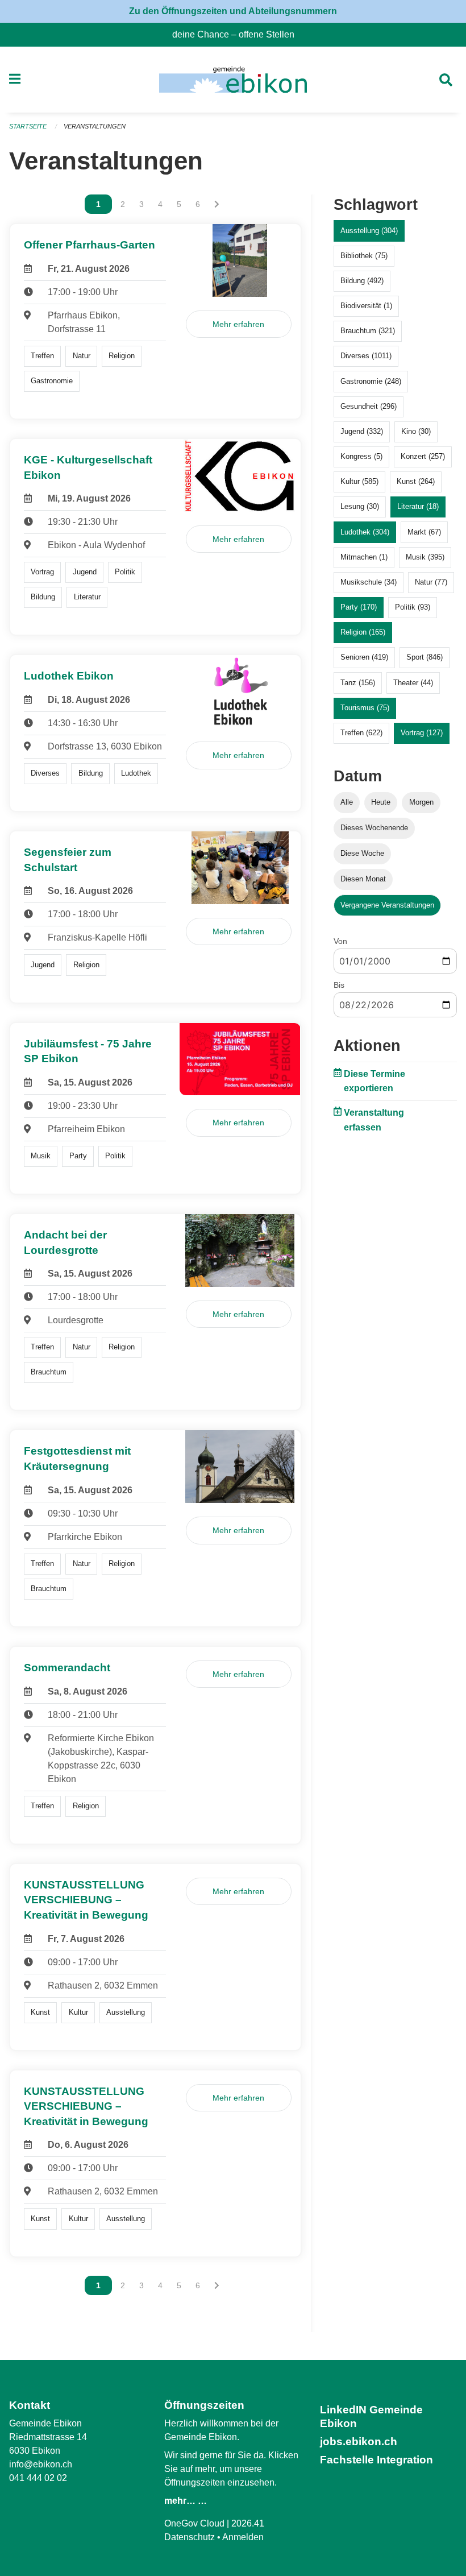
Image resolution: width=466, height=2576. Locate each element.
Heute (381, 802)
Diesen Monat (363, 879)
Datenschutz (190, 2537)
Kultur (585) (359, 481)
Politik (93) (413, 607)
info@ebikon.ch (41, 2464)
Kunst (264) (416, 481)
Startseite (28, 126)
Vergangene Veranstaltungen (387, 905)
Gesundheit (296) (369, 406)
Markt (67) (424, 532)
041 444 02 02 (38, 2478)
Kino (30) (416, 431)
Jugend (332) (362, 431)
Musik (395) (425, 557)
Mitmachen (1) (364, 557)
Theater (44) (413, 683)
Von (340, 941)
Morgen (421, 802)
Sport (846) (425, 657)
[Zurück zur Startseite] (233, 80)
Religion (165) (363, 632)
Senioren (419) (364, 657)
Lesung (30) (360, 506)
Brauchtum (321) (368, 331)
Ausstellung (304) (369, 231)
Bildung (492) (362, 281)
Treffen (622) (361, 733)
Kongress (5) (361, 456)
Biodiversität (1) (366, 306)
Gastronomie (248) (371, 381)
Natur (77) (431, 582)
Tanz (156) (358, 683)
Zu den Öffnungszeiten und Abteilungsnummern (233, 11)
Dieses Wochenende (374, 828)
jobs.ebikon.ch (359, 2442)
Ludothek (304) (365, 532)
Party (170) (359, 607)
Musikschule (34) (369, 582)
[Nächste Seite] (217, 204)
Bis (339, 985)
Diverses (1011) (366, 356)
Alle (347, 802)
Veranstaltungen (95, 126)
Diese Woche (362, 853)
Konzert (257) (423, 456)
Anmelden (243, 2537)
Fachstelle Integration (376, 2460)
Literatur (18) (418, 506)
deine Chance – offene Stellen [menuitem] (238, 34)
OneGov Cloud (194, 2523)
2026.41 (248, 2523)
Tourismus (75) (365, 708)
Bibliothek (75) (364, 256)
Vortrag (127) (422, 733)
